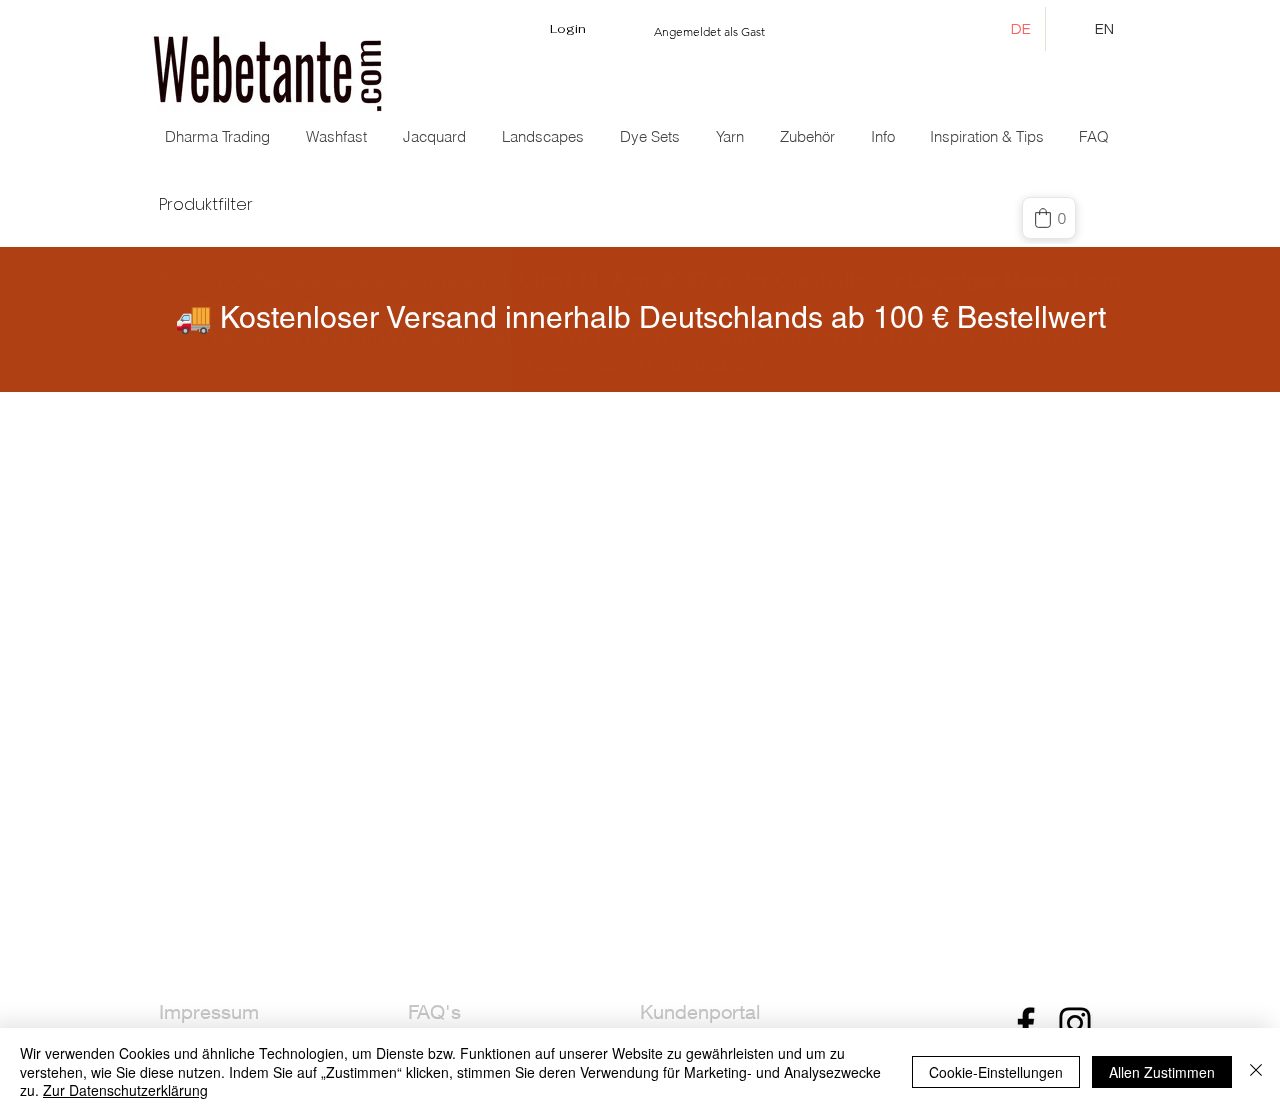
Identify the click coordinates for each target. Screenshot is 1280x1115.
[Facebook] (1026, 1023)
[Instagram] (1075, 1023)
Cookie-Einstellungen (996, 1072)
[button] (436, 137)
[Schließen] (1256, 1071)
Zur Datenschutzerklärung (125, 1090)
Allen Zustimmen (1162, 1072)
